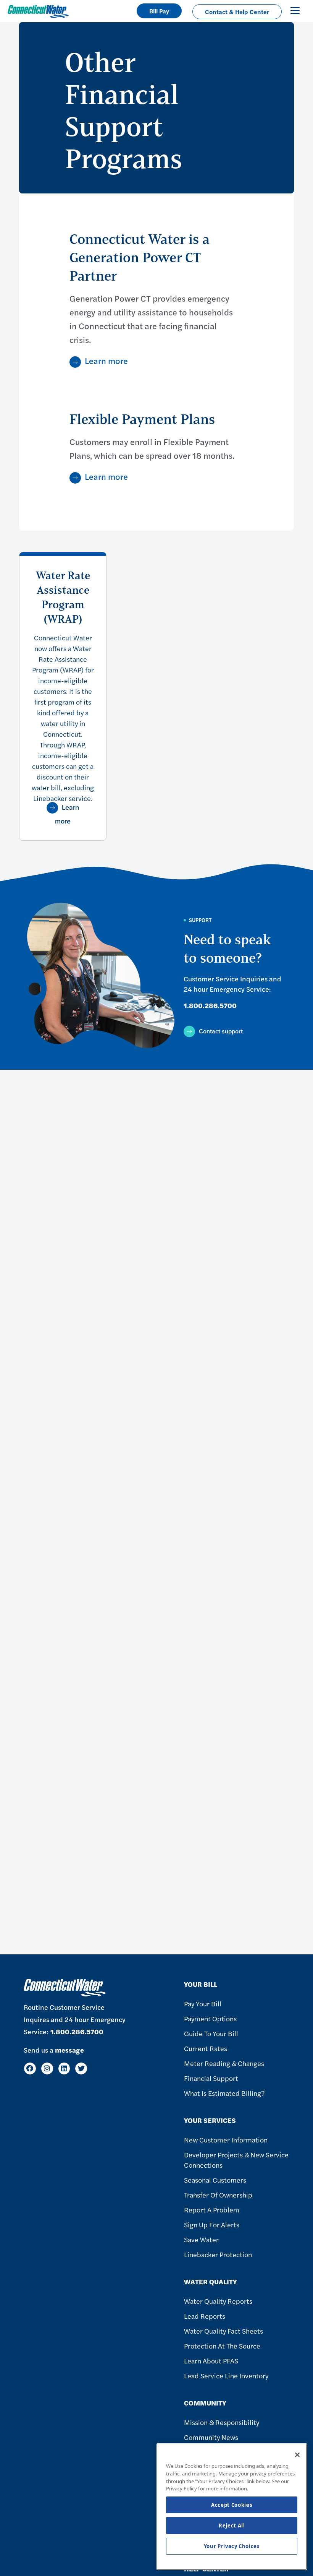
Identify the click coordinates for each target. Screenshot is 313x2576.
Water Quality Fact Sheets (223, 2331)
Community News (211, 2437)
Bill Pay (159, 11)
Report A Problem (212, 2210)
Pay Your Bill (203, 2003)
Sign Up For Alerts (212, 2224)
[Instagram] (47, 2068)
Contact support (221, 1031)
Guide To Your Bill (211, 2033)
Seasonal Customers (215, 2180)
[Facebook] (30, 2068)
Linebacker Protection (218, 2254)
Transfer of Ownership (218, 2195)
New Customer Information (226, 2140)
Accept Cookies (232, 2505)
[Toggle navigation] (295, 10)
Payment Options (210, 2018)
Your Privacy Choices (232, 2546)
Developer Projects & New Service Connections (236, 2160)
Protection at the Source (222, 2346)
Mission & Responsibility (222, 2422)
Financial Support (211, 2078)
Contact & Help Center (237, 12)
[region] (232, 2507)
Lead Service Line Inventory (226, 2375)
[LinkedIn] (64, 2068)
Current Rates (206, 2048)
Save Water (201, 2239)
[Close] (297, 2455)
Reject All (232, 2526)
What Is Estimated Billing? (224, 2093)
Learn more (106, 361)
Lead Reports (205, 2316)
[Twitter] (81, 2068)
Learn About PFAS (211, 2361)
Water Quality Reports (218, 2301)
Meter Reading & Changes (224, 2063)
